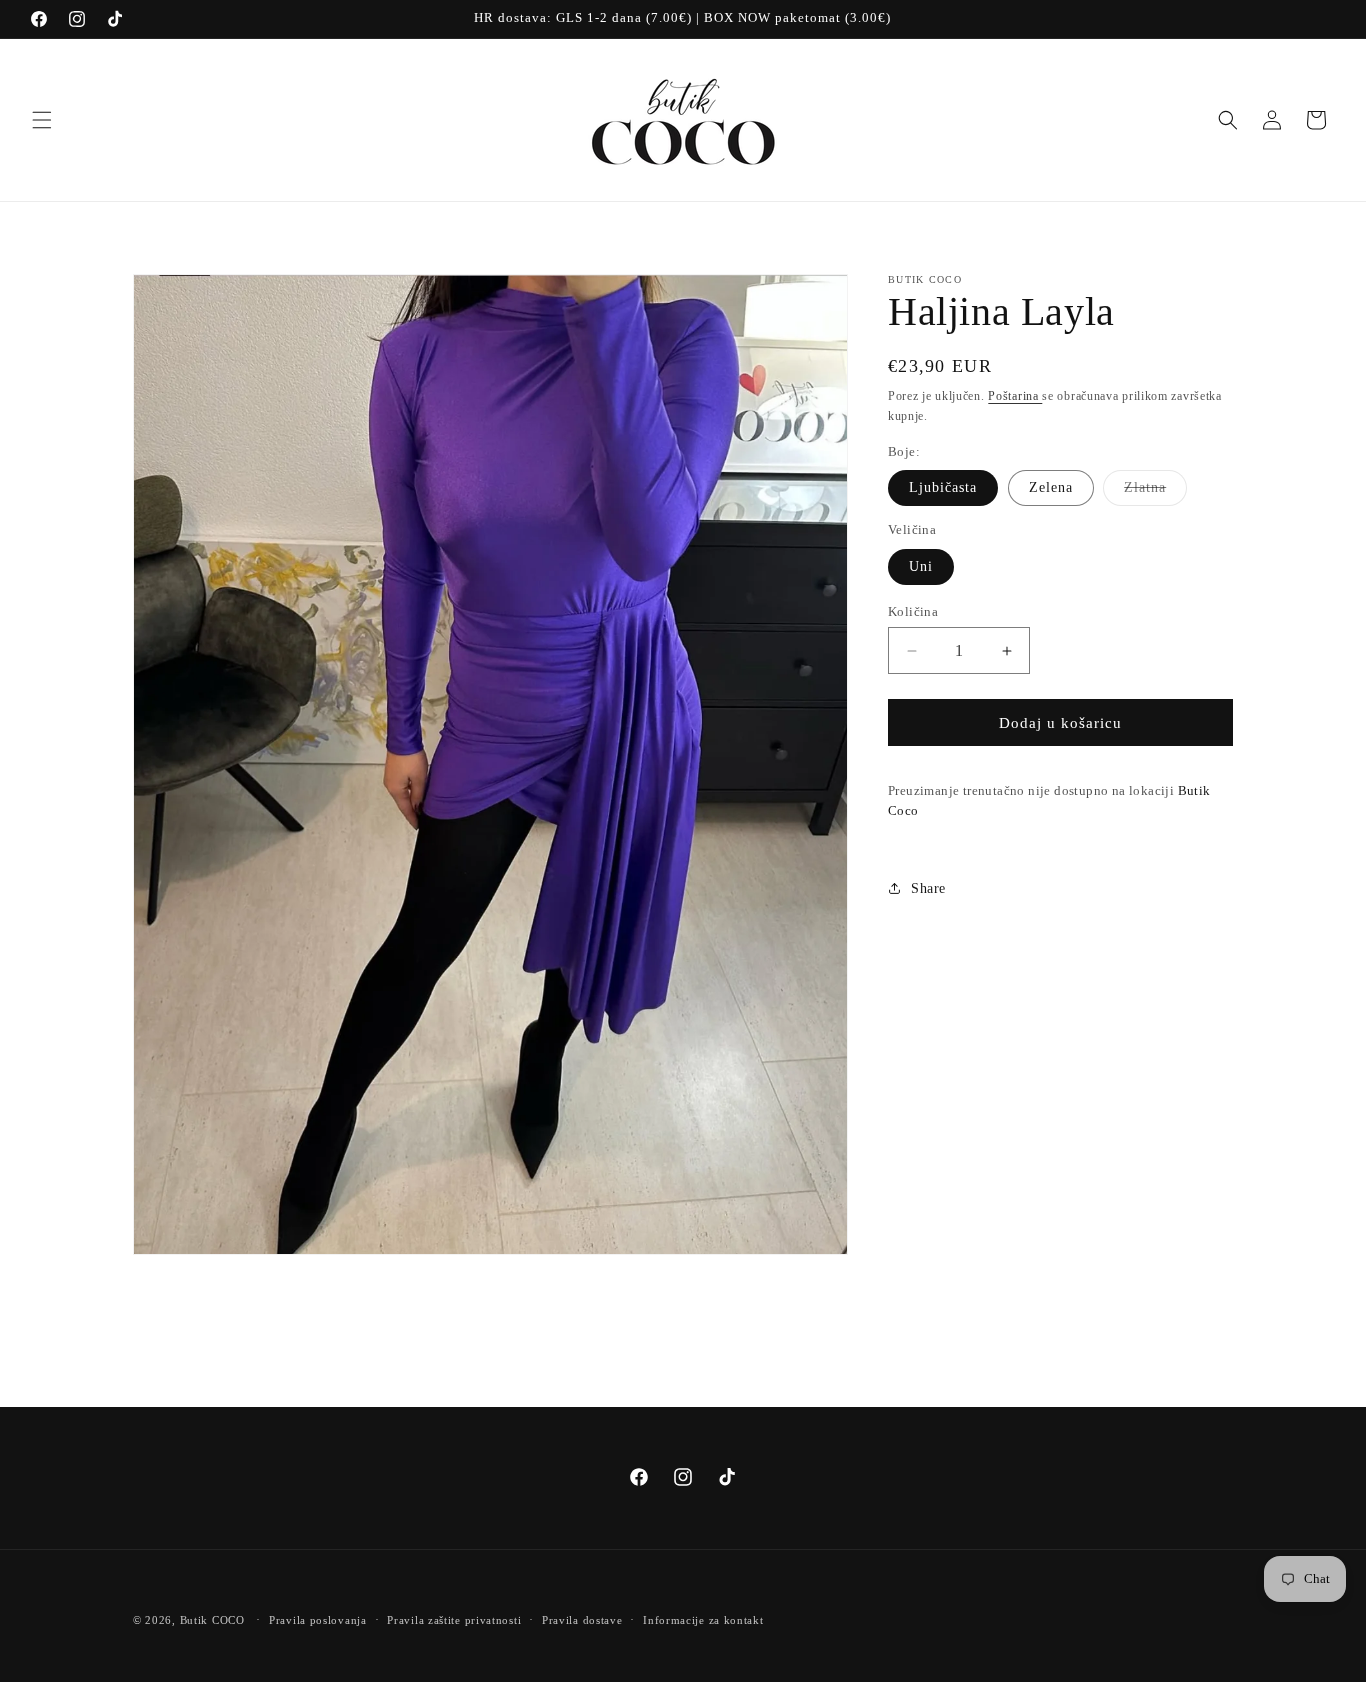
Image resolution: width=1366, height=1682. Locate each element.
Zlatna (1155, 492)
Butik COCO (212, 1620)
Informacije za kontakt (703, 1619)
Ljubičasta (943, 487)
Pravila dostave (582, 1619)
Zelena (1051, 487)
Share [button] (928, 888)
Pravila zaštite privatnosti (454, 1619)
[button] (42, 120)
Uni (921, 566)
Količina (913, 611)
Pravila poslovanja (318, 1619)
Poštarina (1015, 396)
